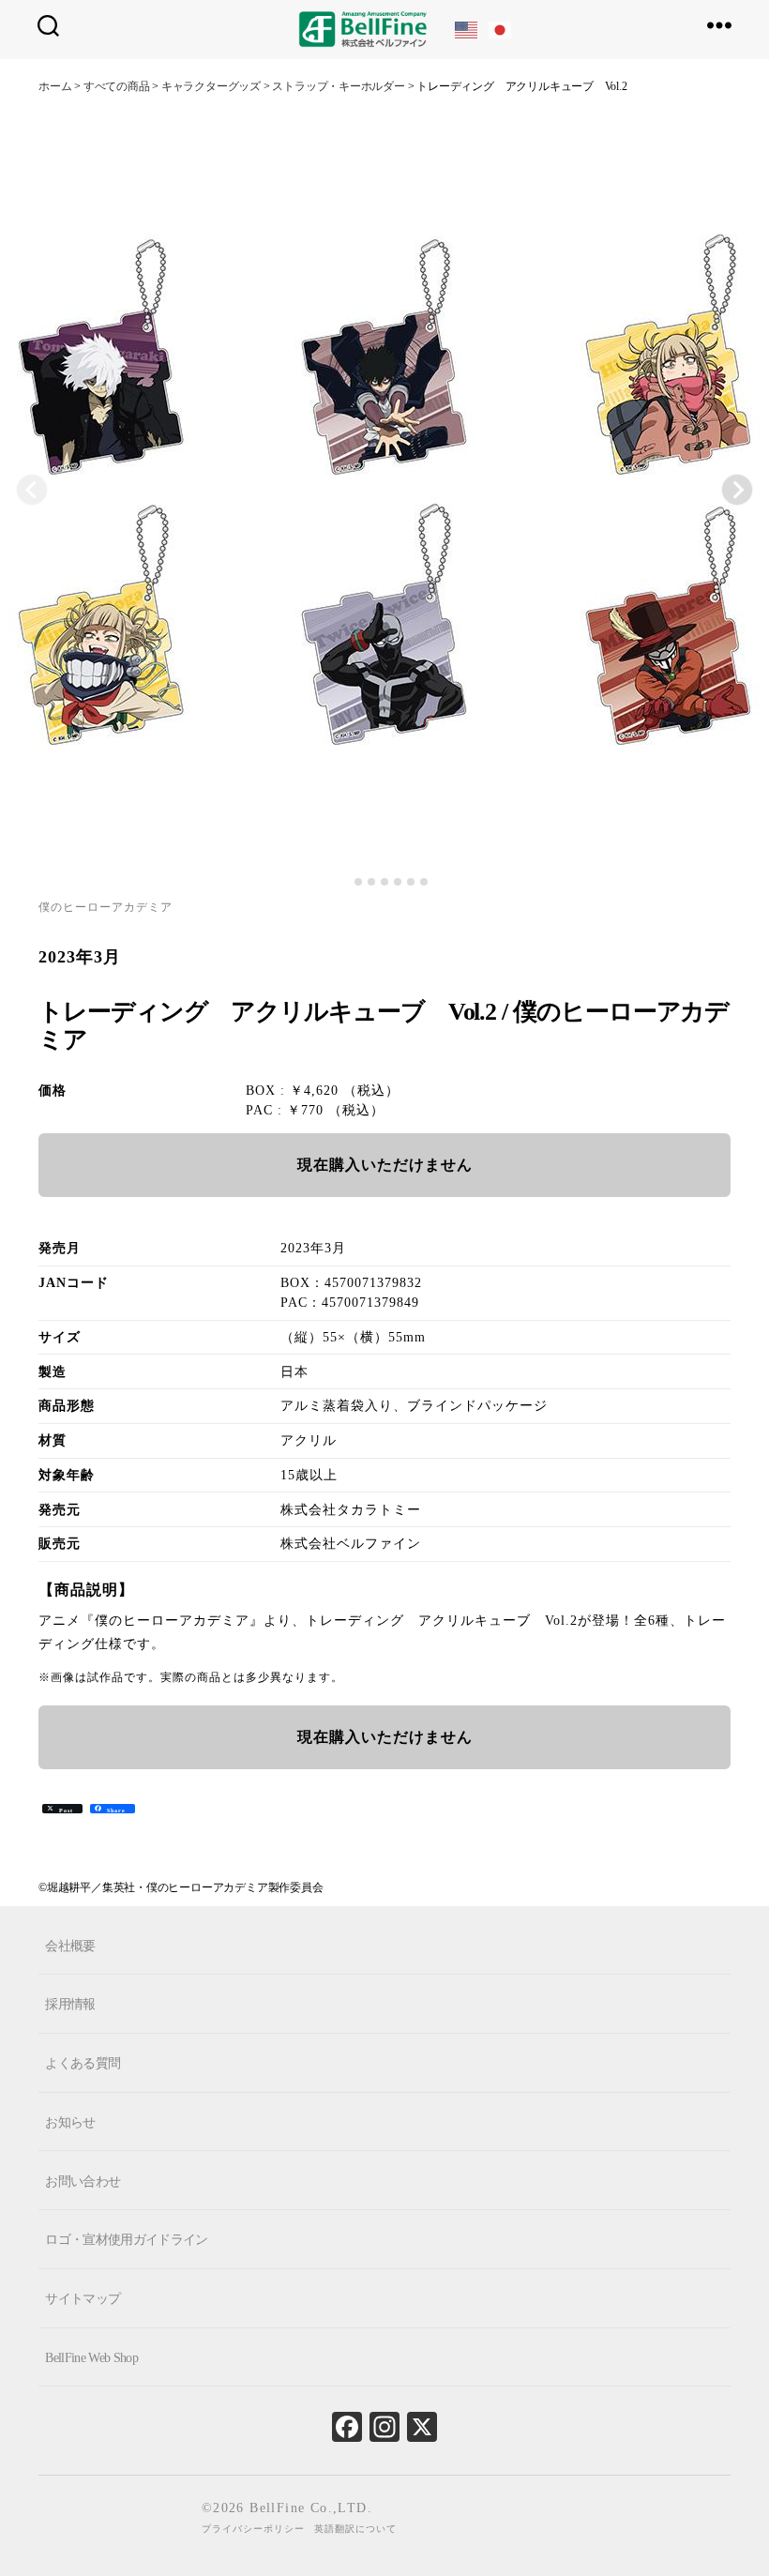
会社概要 (70, 1945)
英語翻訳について (355, 2529)
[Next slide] (737, 490)
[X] (422, 2432)
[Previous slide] (32, 490)
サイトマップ (83, 2299)
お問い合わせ (83, 2181)
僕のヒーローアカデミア (106, 907)
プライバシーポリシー (253, 2529)
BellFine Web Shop (91, 2358)
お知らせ (70, 2122)
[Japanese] (501, 29)
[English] (467, 29)
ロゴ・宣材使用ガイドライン (126, 2240)
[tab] (345, 882)
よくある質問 (83, 2063)
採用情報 (70, 2004)
